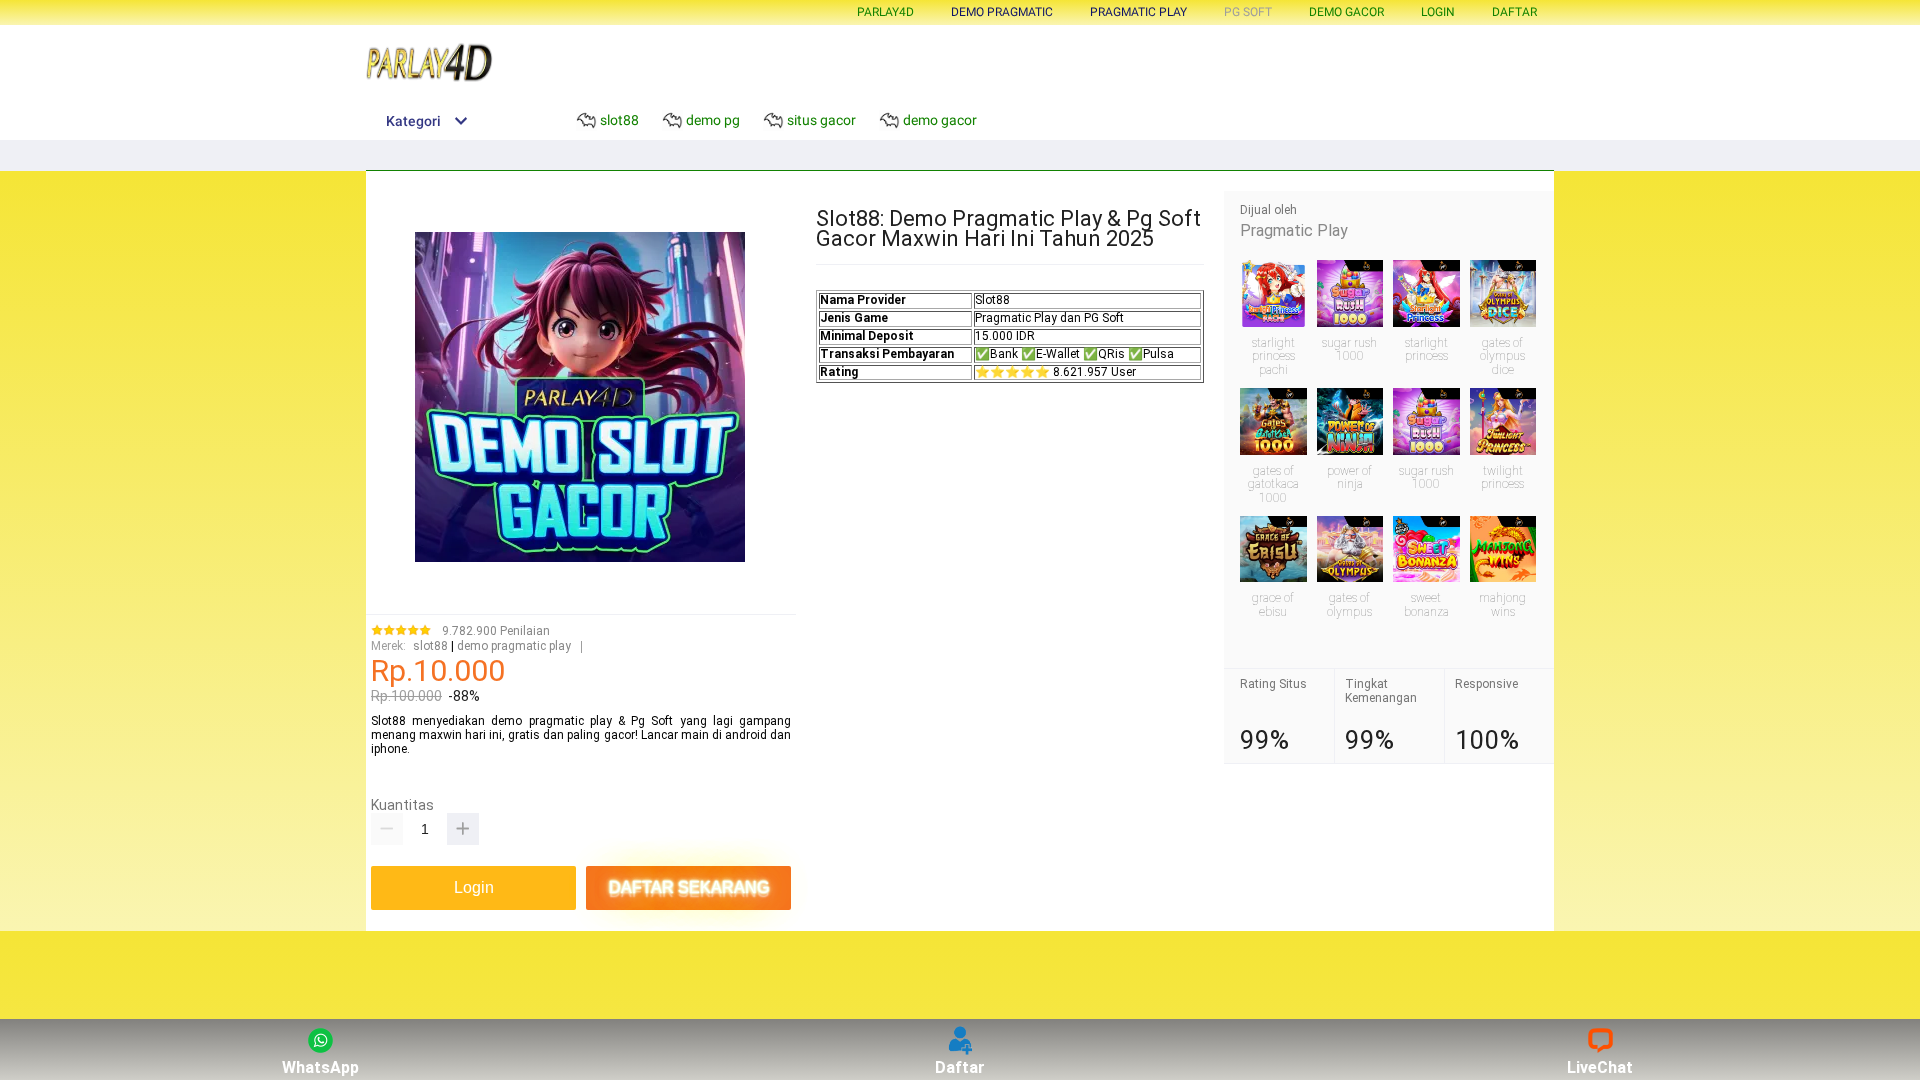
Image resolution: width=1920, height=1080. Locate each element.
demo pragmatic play (514, 646)
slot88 (430, 646)
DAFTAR (1514, 12)
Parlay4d (885, 12)
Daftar (960, 1067)
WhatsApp (320, 1067)
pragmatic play (1138, 12)
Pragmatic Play (1294, 230)
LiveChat (1600, 1067)
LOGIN (1438, 12)
